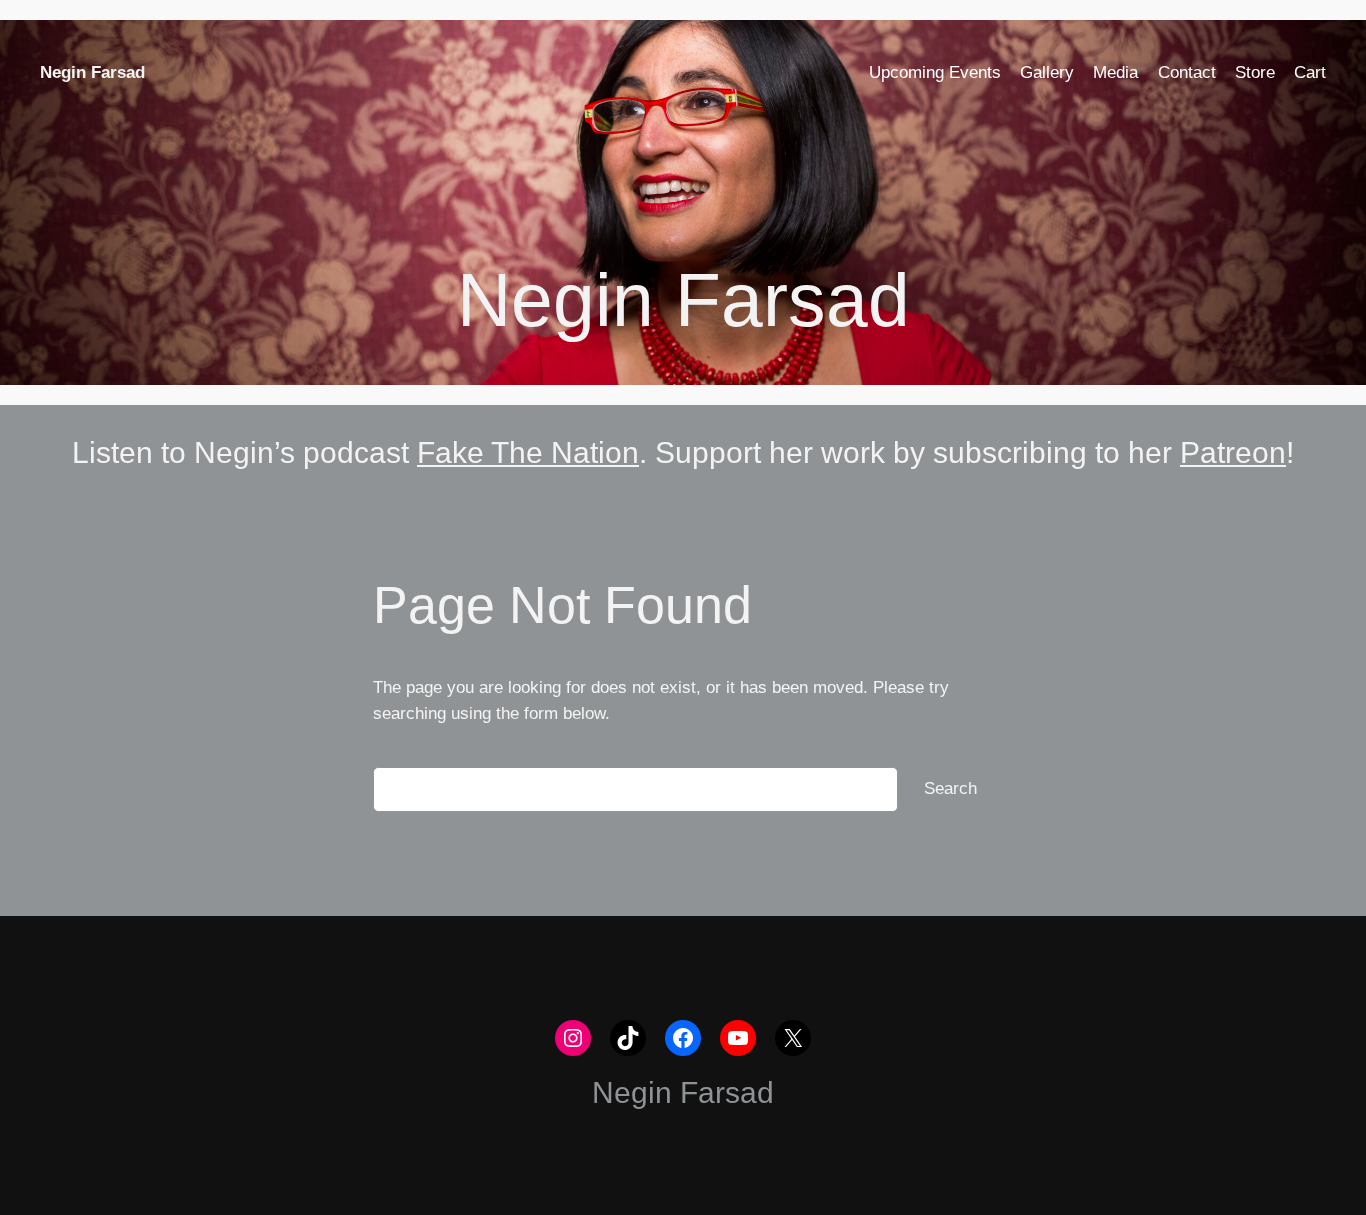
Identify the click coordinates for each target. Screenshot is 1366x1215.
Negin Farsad (92, 72)
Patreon (1233, 452)
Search (950, 788)
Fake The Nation (528, 452)
